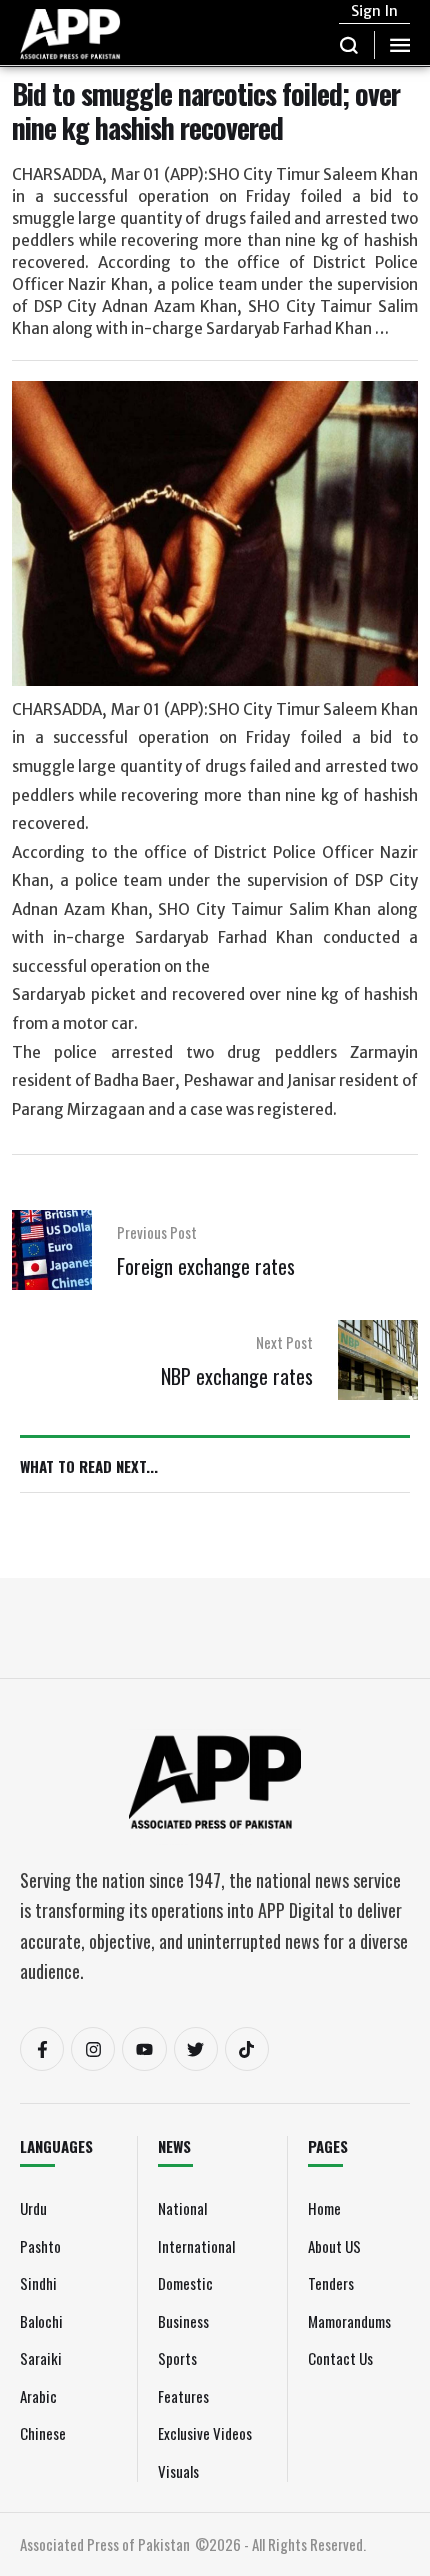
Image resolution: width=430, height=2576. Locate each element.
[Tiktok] (247, 2049)
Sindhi (38, 2283)
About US (334, 2246)
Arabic (38, 2396)
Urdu (33, 2208)
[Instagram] (93, 2049)
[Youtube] (144, 2049)
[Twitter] (196, 2049)
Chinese (43, 2433)
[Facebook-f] (42, 2049)
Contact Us (340, 2358)
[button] (349, 45)
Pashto (40, 2246)
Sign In (374, 11)
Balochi (41, 2321)
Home (324, 2208)
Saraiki (41, 2358)
